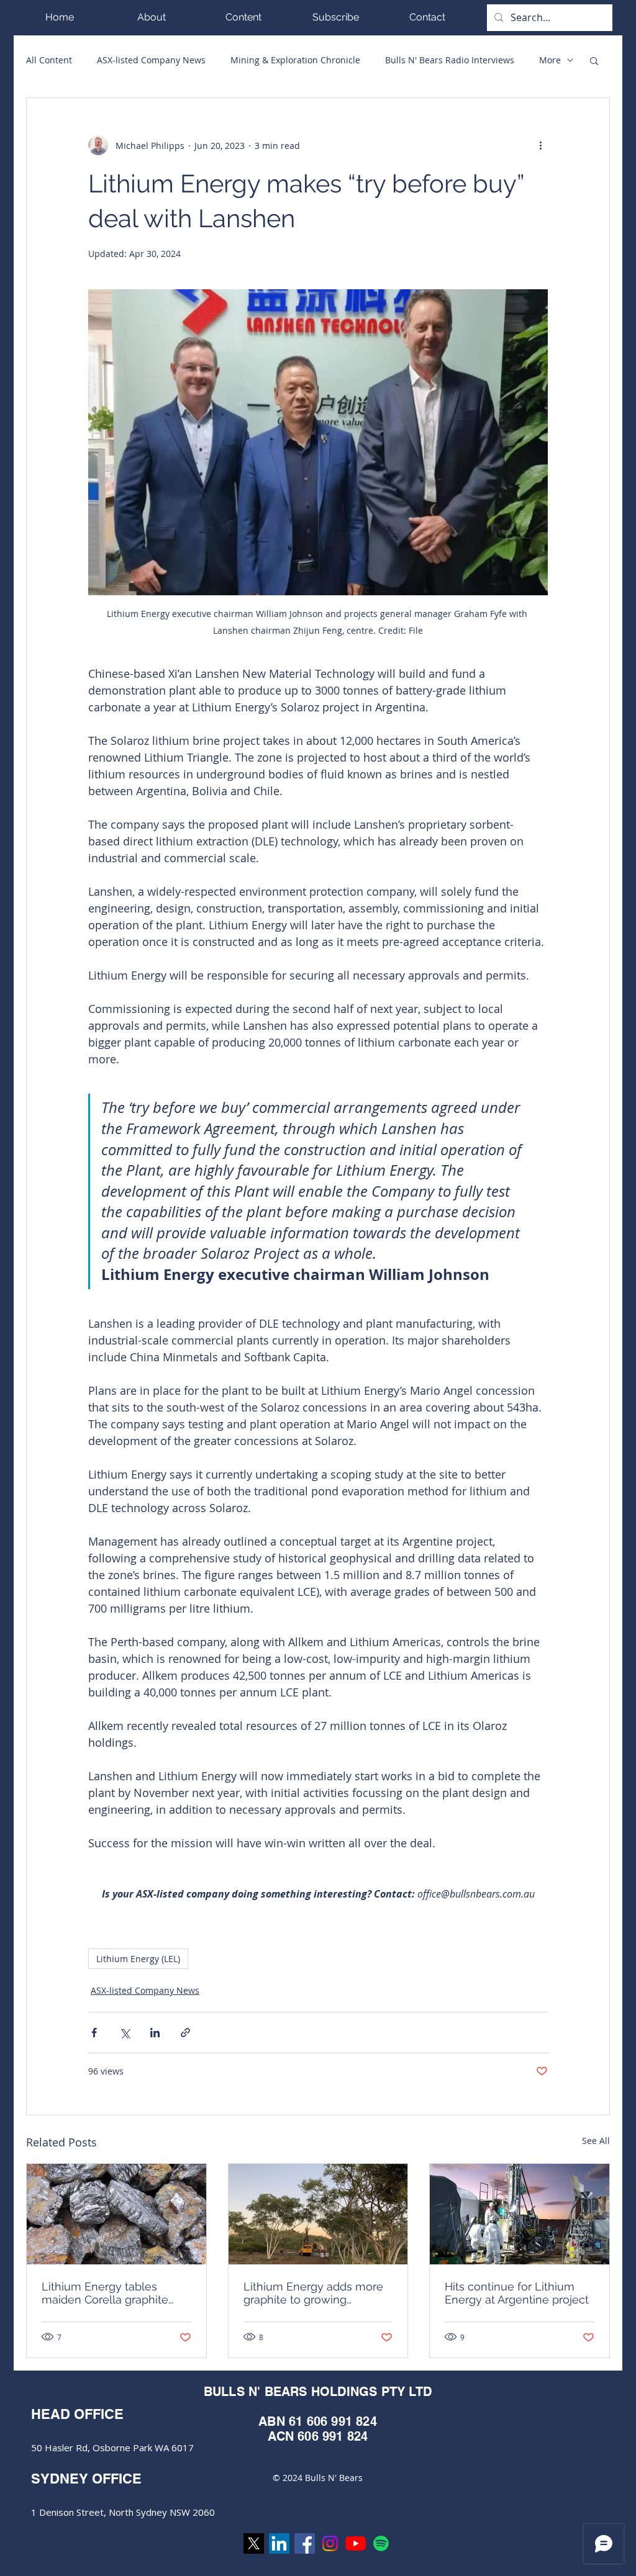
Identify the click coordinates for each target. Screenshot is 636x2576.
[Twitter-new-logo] (254, 2543)
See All (596, 2141)
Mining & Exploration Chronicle (295, 60)
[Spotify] (381, 2543)
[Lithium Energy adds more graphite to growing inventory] (318, 2214)
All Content (49, 60)
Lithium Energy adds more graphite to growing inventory (313, 2293)
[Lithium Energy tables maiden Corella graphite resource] (116, 2214)
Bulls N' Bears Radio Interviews (450, 60)
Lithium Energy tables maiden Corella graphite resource (105, 2293)
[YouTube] (356, 2543)
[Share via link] (185, 2033)
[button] (243, 17)
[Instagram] (330, 2543)
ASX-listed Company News (151, 60)
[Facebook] (305, 2543)
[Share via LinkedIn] (155, 2033)
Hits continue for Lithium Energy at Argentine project (517, 2293)
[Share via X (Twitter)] (125, 2033)
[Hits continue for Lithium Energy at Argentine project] (520, 2214)
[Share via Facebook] (94, 2033)
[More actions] (540, 145)
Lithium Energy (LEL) (138, 1959)
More (550, 60)
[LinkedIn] (279, 2543)
